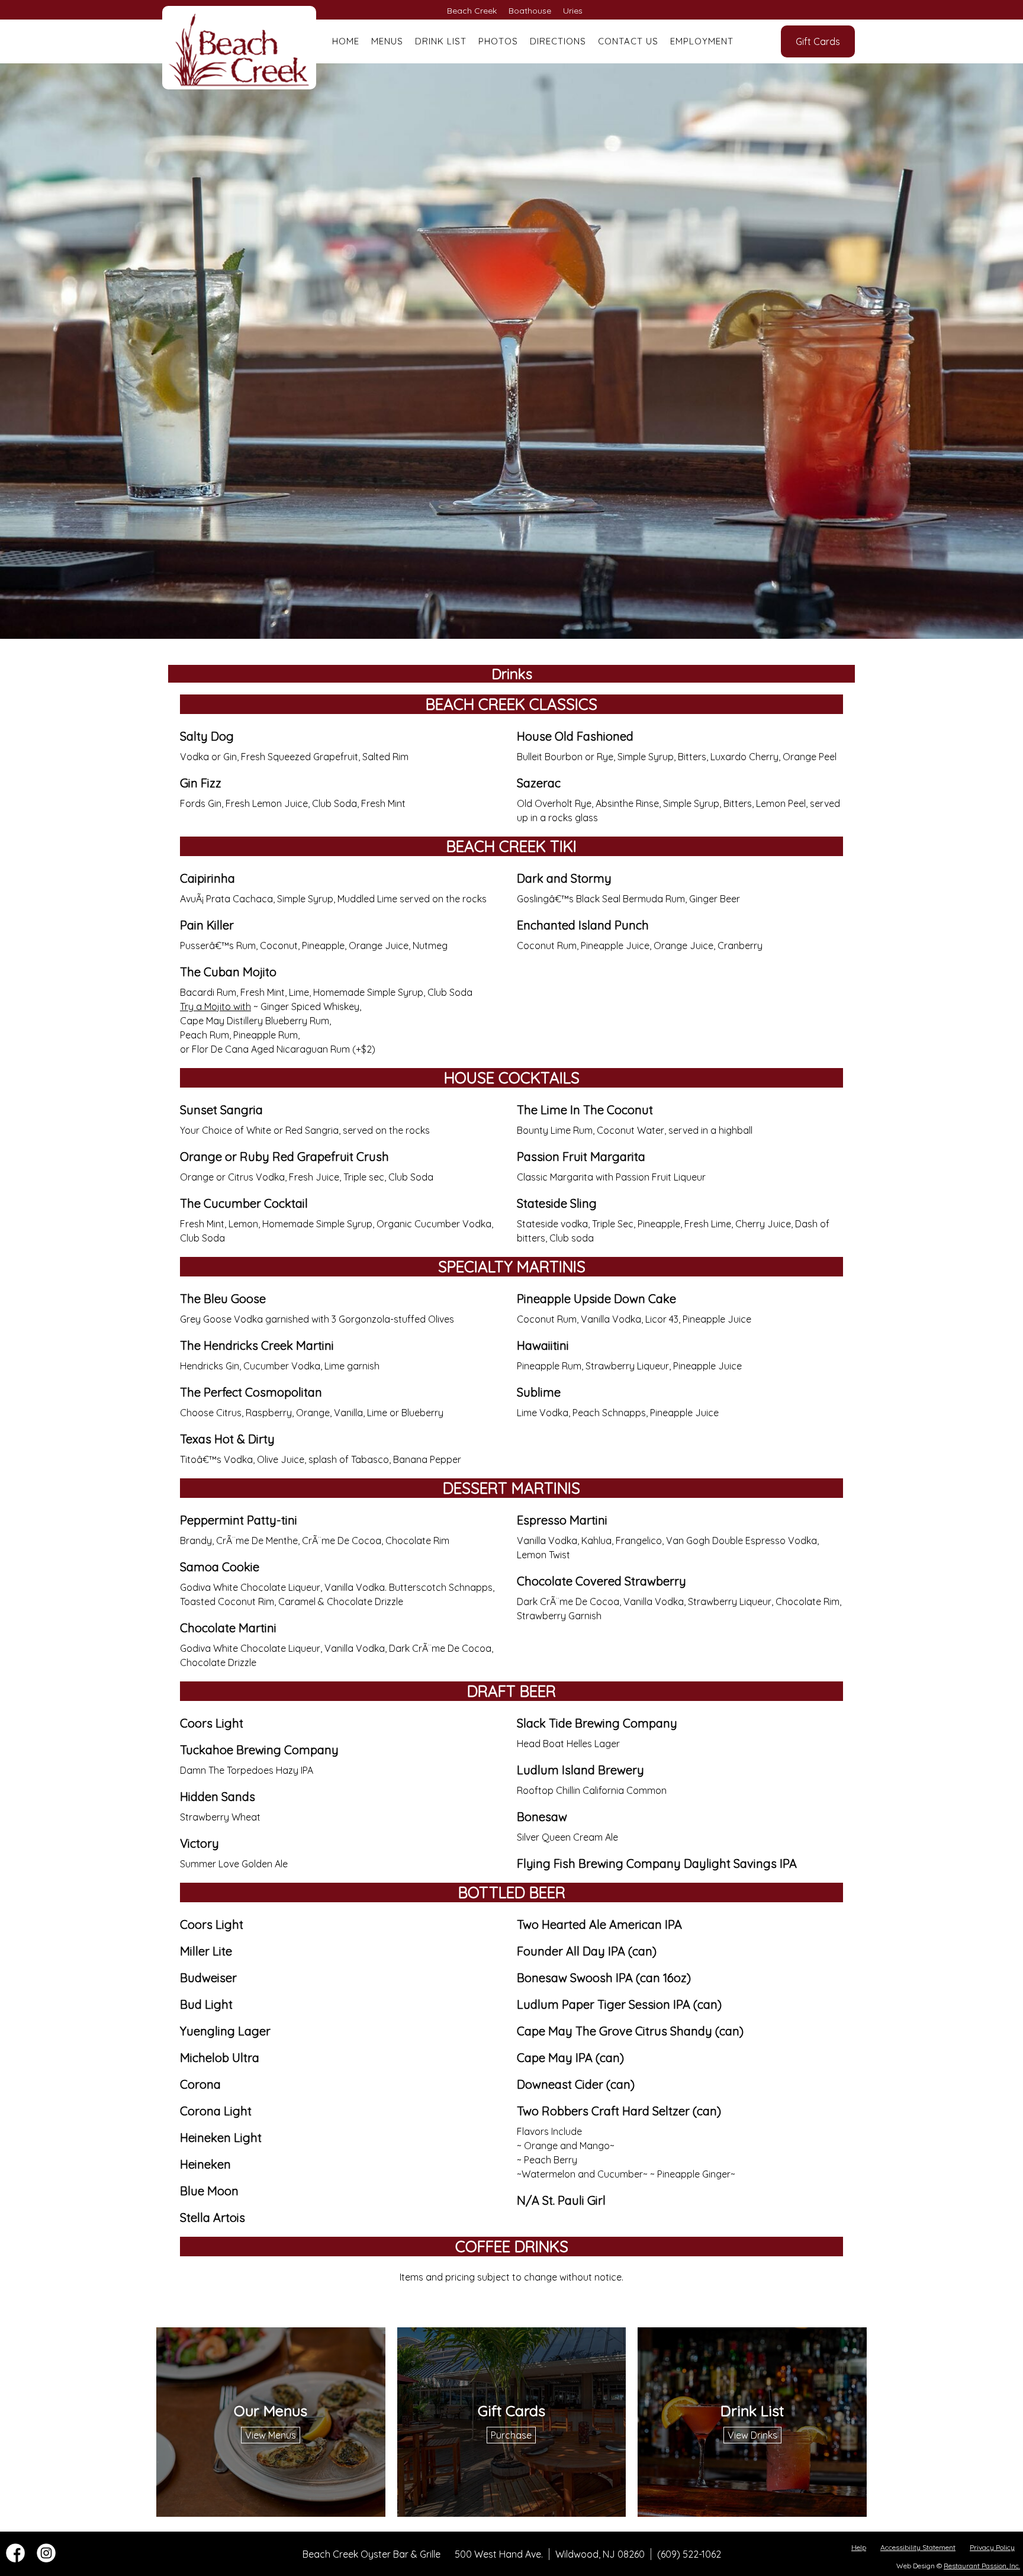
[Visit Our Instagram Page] (46, 2559)
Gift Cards (818, 41)
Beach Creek (472, 11)
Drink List (441, 41)
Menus (387, 41)
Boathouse (530, 11)
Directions (558, 41)
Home (346, 41)
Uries (573, 11)
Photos (498, 41)
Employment (702, 41)
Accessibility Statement (918, 2547)
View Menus (271, 2435)
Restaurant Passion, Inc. (982, 2566)
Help (859, 2547)
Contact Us (628, 41)
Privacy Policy (992, 2547)
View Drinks (752, 2435)
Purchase (511, 2435)
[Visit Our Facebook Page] (15, 2559)
